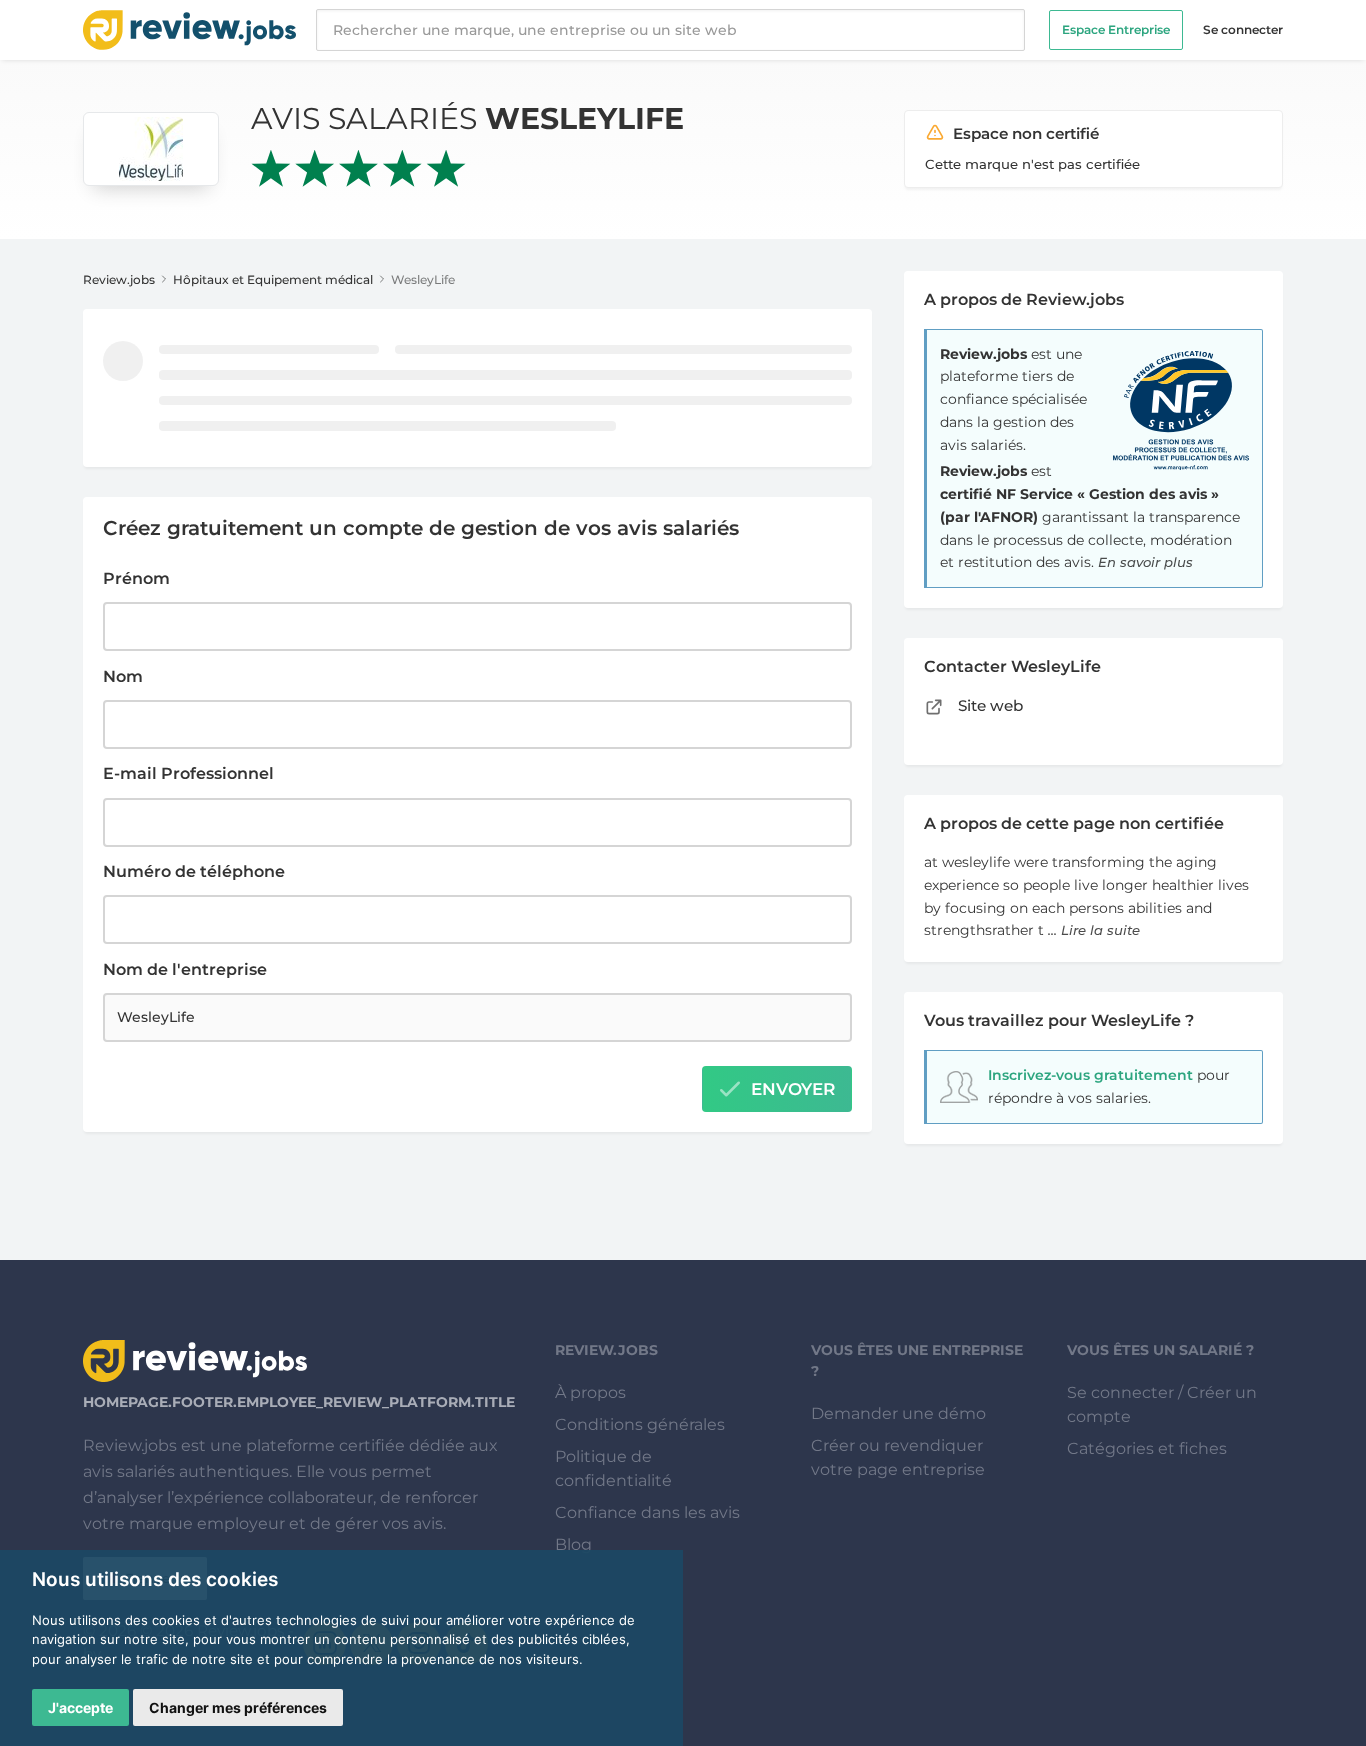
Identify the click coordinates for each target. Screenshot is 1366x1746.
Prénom (136, 578)
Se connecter (1243, 29)
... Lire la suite (1094, 930)
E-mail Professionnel (188, 773)
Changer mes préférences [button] (238, 1707)
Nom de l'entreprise (185, 969)
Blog (573, 1544)
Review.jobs (119, 279)
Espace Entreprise (1116, 29)
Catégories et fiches (1147, 1448)
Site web (988, 705)
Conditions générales (640, 1424)
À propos (590, 1392)
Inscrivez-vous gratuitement (1090, 1075)
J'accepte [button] (80, 1707)
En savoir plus (1145, 562)
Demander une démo (898, 1413)
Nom (123, 676)
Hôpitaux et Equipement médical (273, 279)
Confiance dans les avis (647, 1512)
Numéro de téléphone (194, 871)
